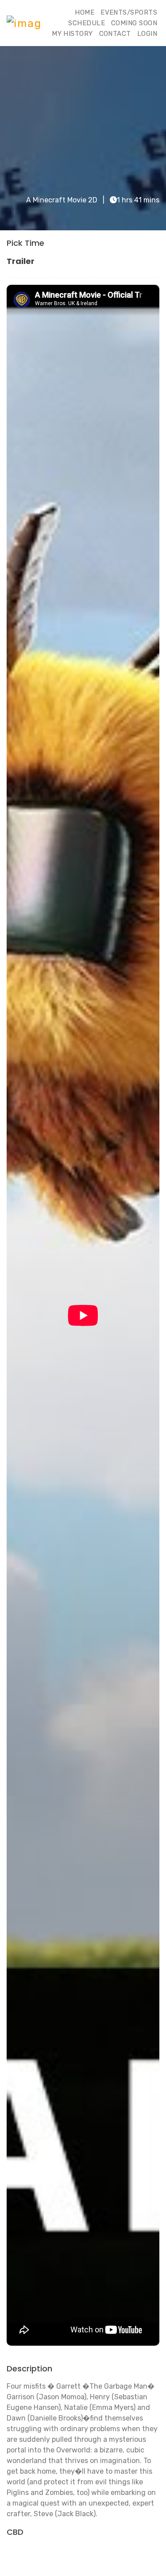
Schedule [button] (87, 23)
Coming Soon (134, 23)
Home (85, 12)
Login (147, 34)
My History (72, 34)
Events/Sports (129, 12)
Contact (115, 34)
